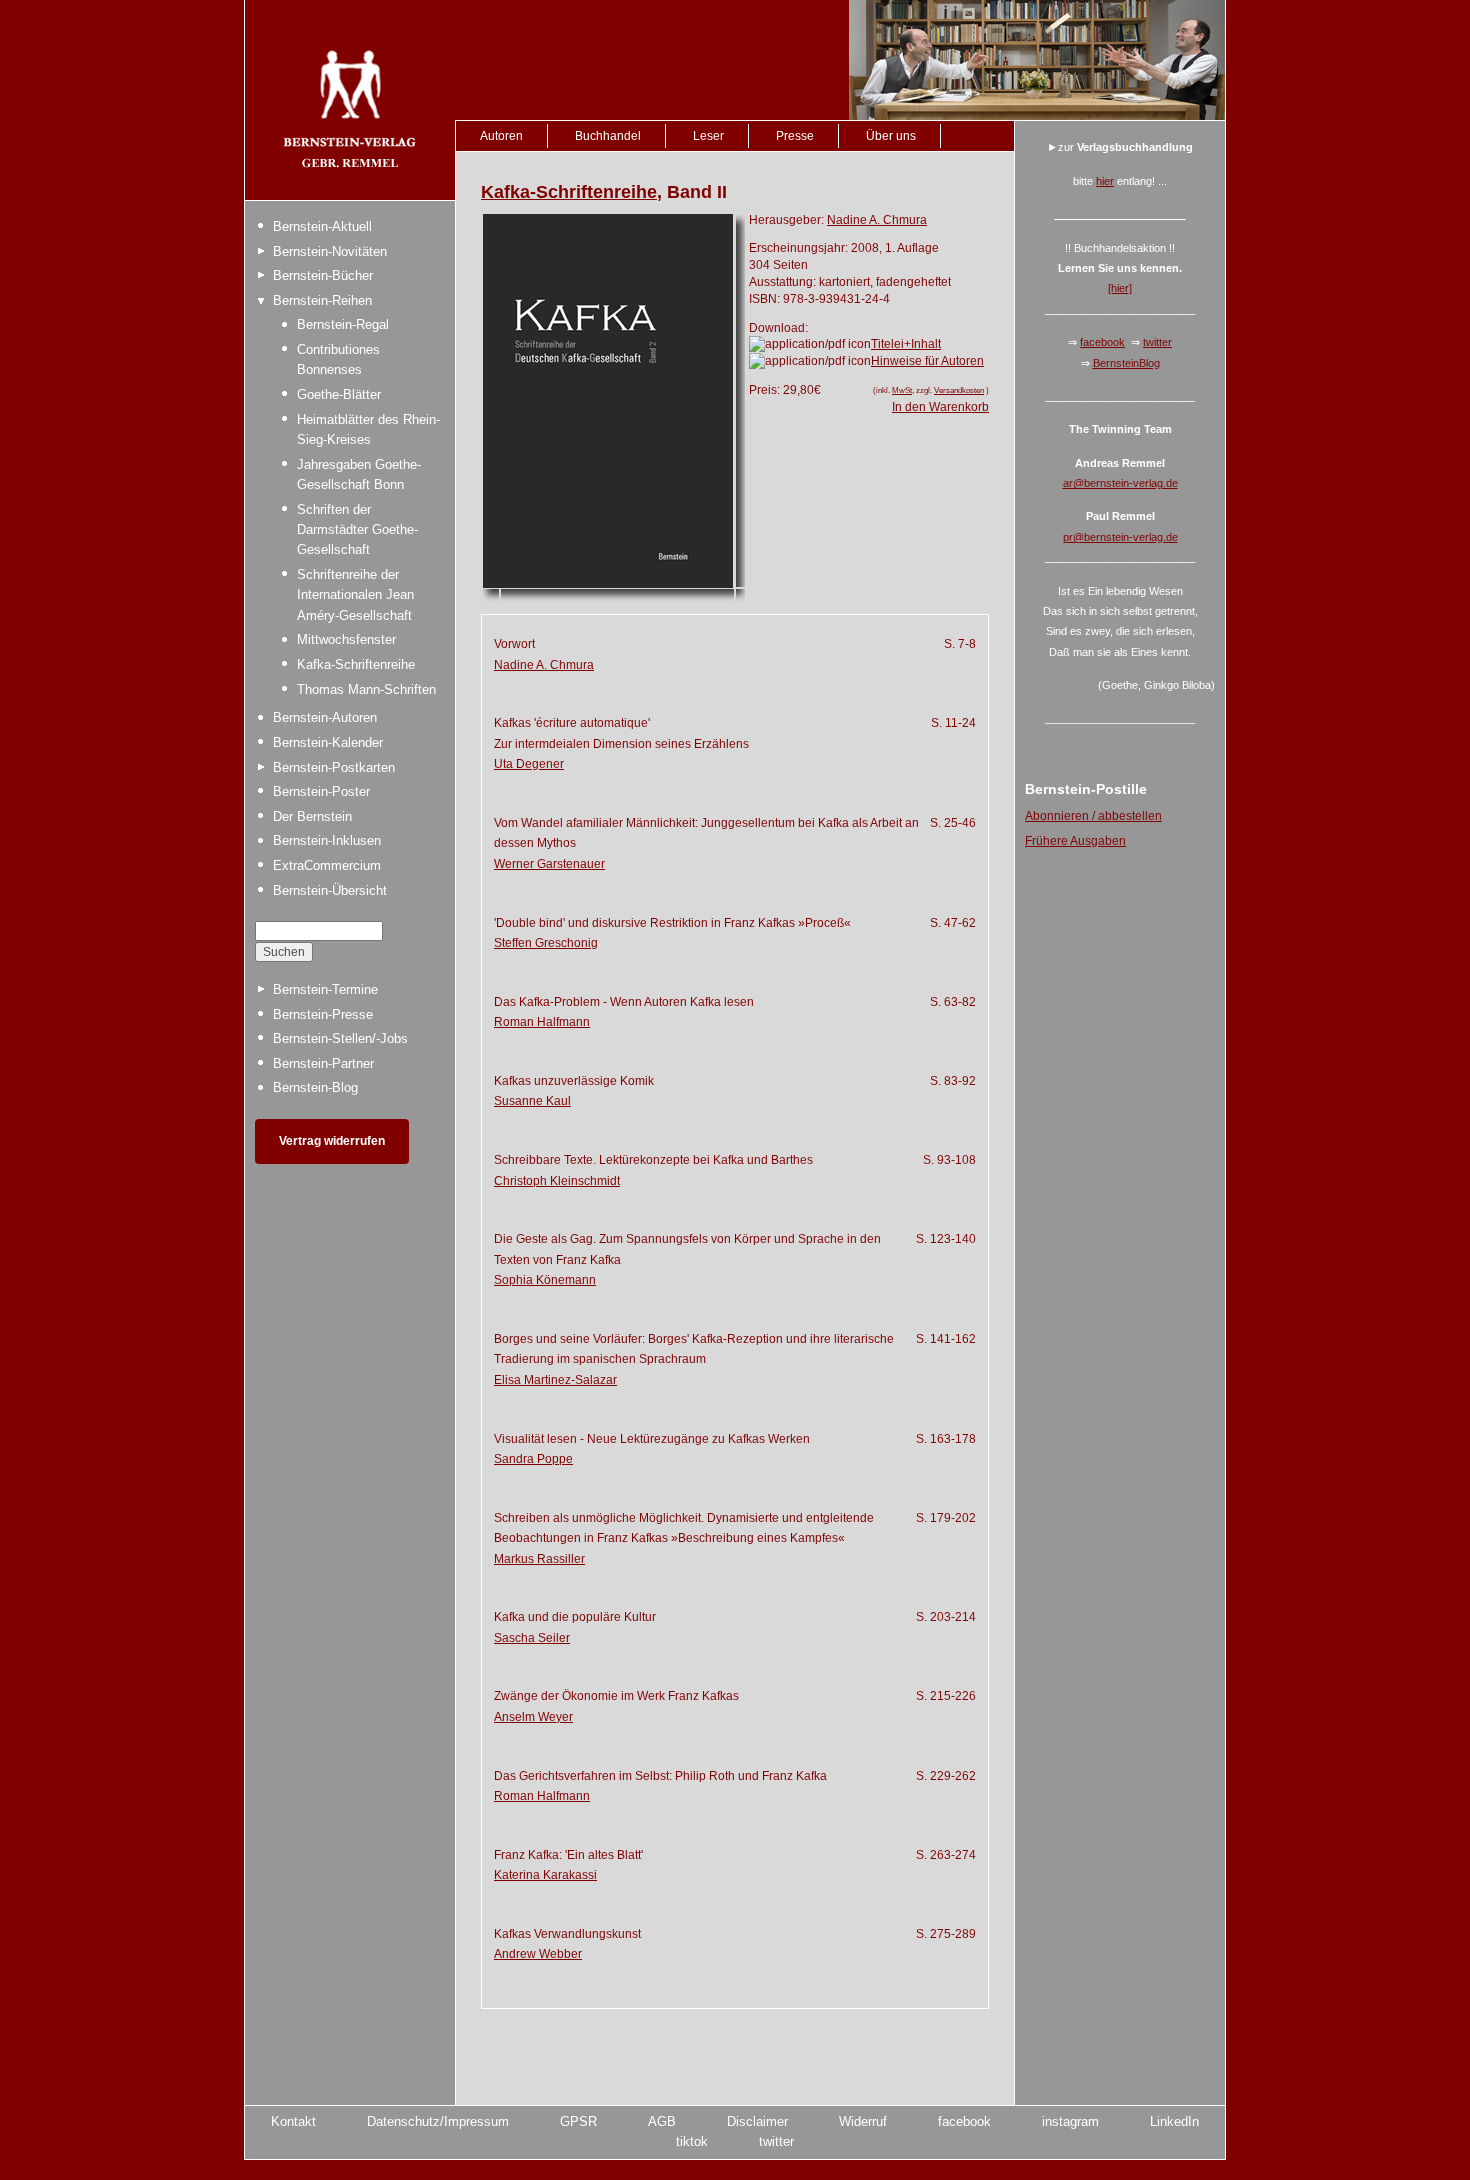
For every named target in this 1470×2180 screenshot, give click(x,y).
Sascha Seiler (532, 1638)
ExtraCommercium (327, 865)
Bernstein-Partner (323, 1063)
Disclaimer (757, 2121)
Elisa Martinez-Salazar (555, 1380)
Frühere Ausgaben (1075, 841)
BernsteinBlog (1126, 363)
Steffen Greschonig (546, 943)
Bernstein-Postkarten (334, 767)
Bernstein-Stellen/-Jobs (340, 1038)
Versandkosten (959, 390)
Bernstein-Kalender (328, 742)
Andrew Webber (538, 1954)
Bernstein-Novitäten (330, 251)
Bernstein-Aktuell (322, 226)
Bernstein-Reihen (322, 300)
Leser (708, 136)
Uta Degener (529, 764)
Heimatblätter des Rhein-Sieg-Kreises (368, 429)
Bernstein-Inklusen (327, 840)
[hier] (1120, 288)
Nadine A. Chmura (877, 220)
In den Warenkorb (940, 407)
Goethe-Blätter (339, 394)
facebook (1102, 342)
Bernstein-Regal (343, 324)
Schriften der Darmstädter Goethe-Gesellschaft (357, 530)
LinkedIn (1174, 2121)
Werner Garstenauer (549, 864)
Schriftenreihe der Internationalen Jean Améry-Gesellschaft (355, 595)
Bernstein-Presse (323, 1014)
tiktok (692, 2141)
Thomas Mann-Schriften (366, 689)
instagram (1070, 2121)
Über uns (891, 136)
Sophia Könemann (545, 1280)
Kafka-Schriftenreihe (356, 664)
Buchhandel (608, 136)
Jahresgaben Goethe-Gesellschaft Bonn (359, 474)
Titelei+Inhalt (906, 344)
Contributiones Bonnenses (338, 359)
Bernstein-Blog (315, 1087)
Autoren (501, 136)
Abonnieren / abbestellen (1093, 816)
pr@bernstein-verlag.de (1120, 537)
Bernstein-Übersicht (330, 890)
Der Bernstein (312, 816)
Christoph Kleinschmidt (557, 1181)
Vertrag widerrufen (332, 1141)
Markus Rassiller (539, 1559)
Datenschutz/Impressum (438, 2121)
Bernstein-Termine (325, 989)
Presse (795, 136)
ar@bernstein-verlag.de (1120, 483)
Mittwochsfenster (346, 639)
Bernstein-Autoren (325, 717)
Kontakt (293, 2121)
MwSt (902, 390)
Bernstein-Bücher (323, 275)
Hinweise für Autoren (927, 361)
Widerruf (863, 2121)
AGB (662, 2121)
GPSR (578, 2121)
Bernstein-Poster (321, 791)
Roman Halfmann (542, 1022)
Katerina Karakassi (545, 1875)
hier (1105, 181)
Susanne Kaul (532, 1101)
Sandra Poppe (533, 1459)
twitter (1157, 342)
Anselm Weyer (533, 1717)
